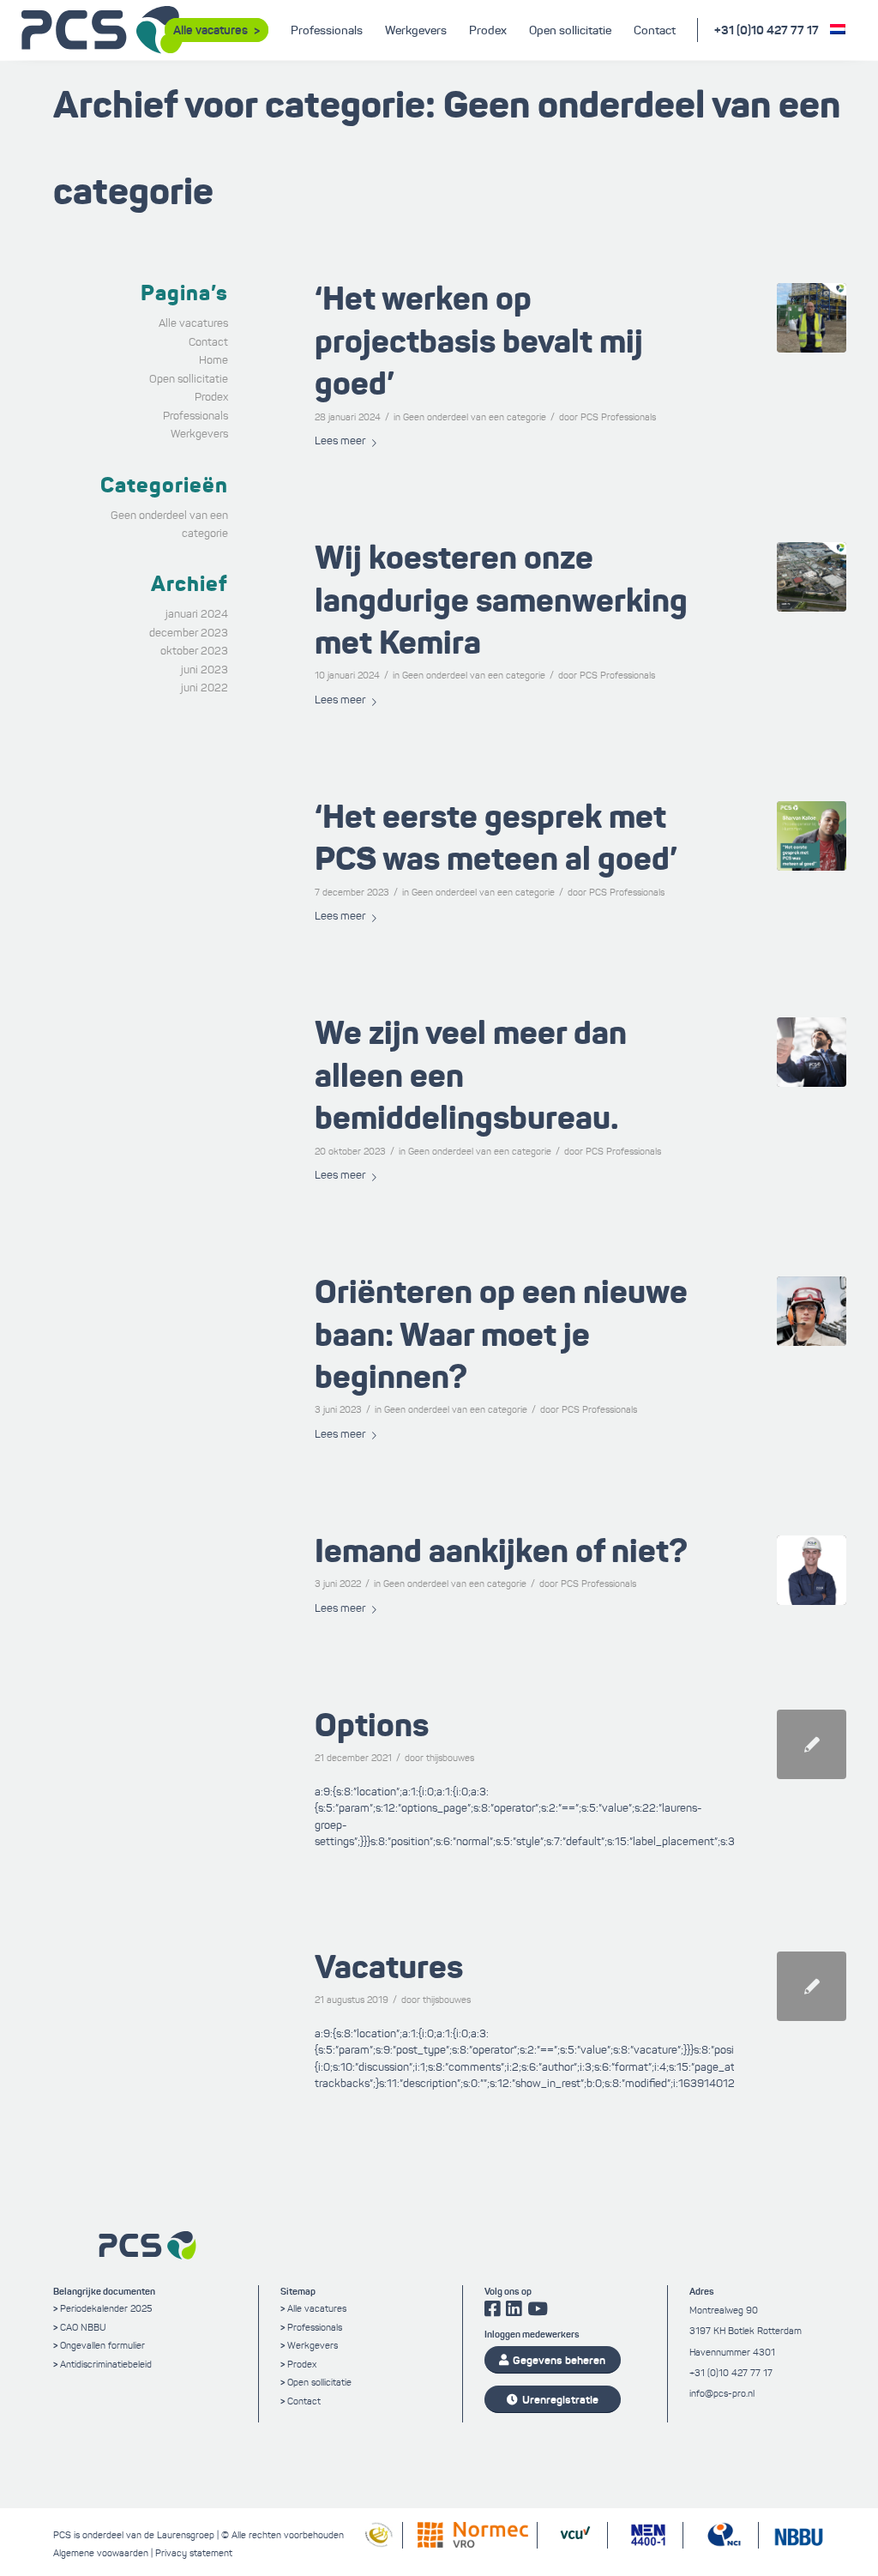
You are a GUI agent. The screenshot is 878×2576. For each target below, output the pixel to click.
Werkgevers (199, 434)
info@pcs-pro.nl (722, 2393)
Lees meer (340, 441)
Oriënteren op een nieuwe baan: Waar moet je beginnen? (501, 1334)
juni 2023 (204, 670)
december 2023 (189, 633)
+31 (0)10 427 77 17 (767, 30)
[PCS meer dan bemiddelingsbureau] (812, 1052)
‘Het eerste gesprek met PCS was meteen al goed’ (496, 838)
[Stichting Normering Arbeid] (376, 2544)
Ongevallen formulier (102, 2345)
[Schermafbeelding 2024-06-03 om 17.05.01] (812, 1311)
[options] (812, 1744)
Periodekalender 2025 (106, 2308)
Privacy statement (194, 2553)
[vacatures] (812, 1986)
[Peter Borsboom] (812, 318)
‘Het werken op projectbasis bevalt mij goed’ (479, 341)
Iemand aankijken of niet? (501, 1551)
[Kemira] (812, 577)
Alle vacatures (193, 323)
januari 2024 (197, 614)
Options (372, 1725)
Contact (208, 342)
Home (213, 360)
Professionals (195, 416)
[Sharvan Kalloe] (812, 836)
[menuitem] (216, 30)
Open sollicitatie (189, 379)
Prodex (211, 397)
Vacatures (389, 1967)
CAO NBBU (83, 2327)
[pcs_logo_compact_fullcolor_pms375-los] (103, 30)
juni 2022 (204, 688)
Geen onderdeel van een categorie (475, 417)
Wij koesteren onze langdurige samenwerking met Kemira (501, 600)
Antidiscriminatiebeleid (106, 2364)
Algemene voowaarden (101, 2553)
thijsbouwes (450, 1758)
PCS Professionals (618, 417)
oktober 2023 (194, 651)
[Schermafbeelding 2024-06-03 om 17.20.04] (812, 1570)
